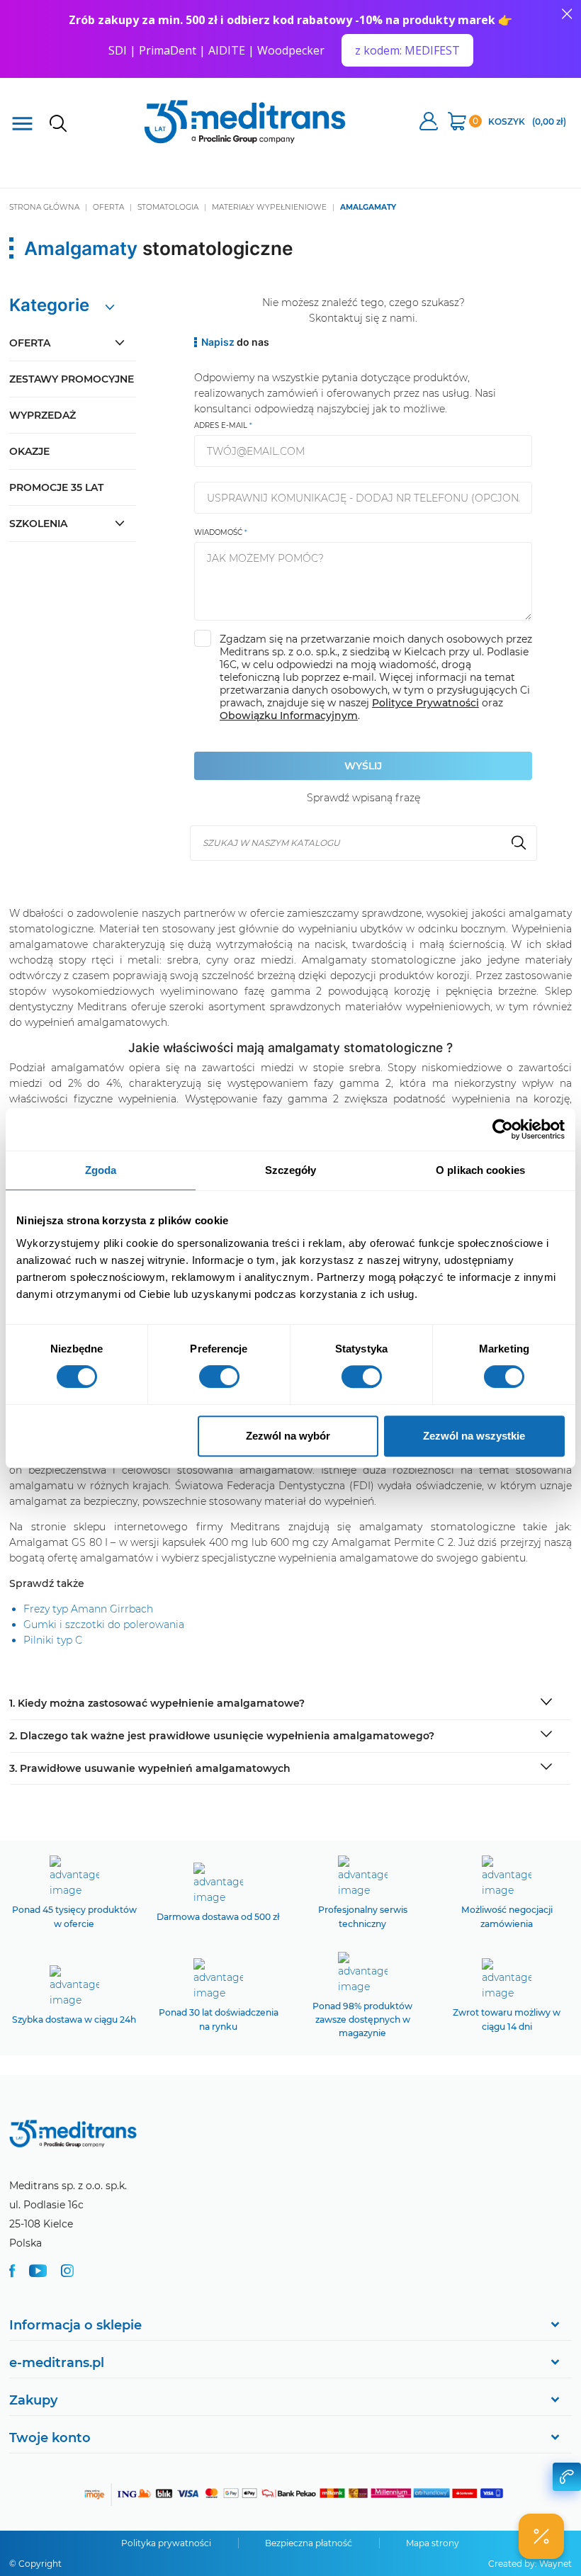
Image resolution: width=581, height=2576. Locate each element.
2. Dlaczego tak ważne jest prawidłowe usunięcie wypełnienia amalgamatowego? (222, 1736)
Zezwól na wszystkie (474, 1436)
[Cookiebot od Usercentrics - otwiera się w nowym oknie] (503, 1129)
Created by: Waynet (530, 2564)
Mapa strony (433, 2543)
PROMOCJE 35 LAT (56, 487)
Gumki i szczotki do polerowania (104, 1625)
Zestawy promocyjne (72, 379)
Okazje (29, 451)
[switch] (219, 1377)
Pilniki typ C (53, 1640)
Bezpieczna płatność (309, 2543)
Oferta (30, 343)
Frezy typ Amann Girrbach (88, 1609)
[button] (541, 2536)
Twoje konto (50, 2438)
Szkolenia (38, 524)
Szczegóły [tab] (291, 1170)
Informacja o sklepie (75, 2325)
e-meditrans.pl (57, 2363)
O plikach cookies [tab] (480, 1170)
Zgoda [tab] (101, 1170)
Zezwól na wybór (288, 1436)
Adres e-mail (221, 425)
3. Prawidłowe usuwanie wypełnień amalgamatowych (150, 1768)
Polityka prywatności (166, 2543)
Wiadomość (218, 532)
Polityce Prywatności (425, 703)
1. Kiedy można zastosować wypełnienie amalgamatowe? (157, 1703)
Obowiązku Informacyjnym (289, 716)
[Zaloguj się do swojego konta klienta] (429, 123)
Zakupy (33, 2400)
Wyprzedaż (43, 415)
